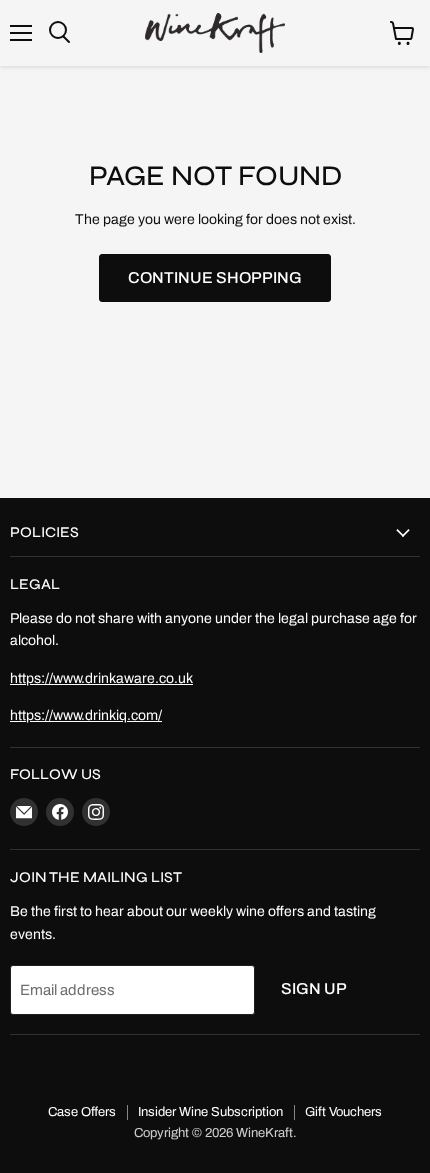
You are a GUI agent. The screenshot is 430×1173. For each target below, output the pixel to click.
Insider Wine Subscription (210, 1112)
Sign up (314, 988)
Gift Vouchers (343, 1112)
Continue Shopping (215, 277)
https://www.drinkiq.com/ (86, 715)
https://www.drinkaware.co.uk (101, 678)
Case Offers (82, 1112)
